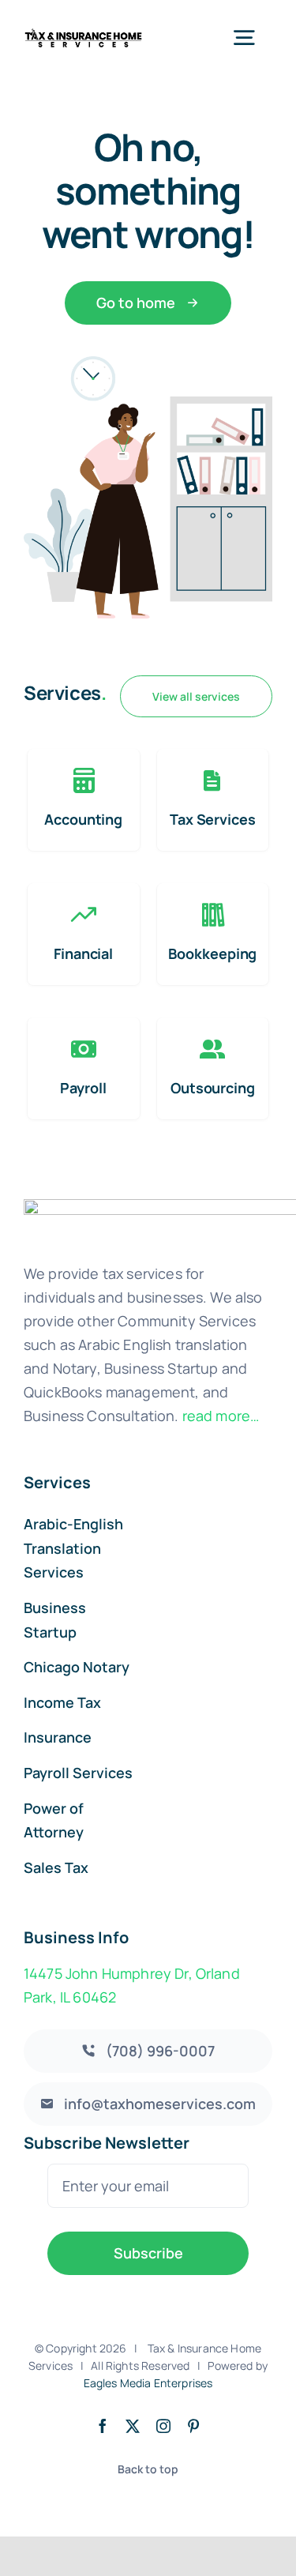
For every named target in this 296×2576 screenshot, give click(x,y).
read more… (221, 1416)
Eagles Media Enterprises (148, 2383)
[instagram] (163, 2426)
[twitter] (133, 2426)
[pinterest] (193, 2426)
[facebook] (103, 2426)
